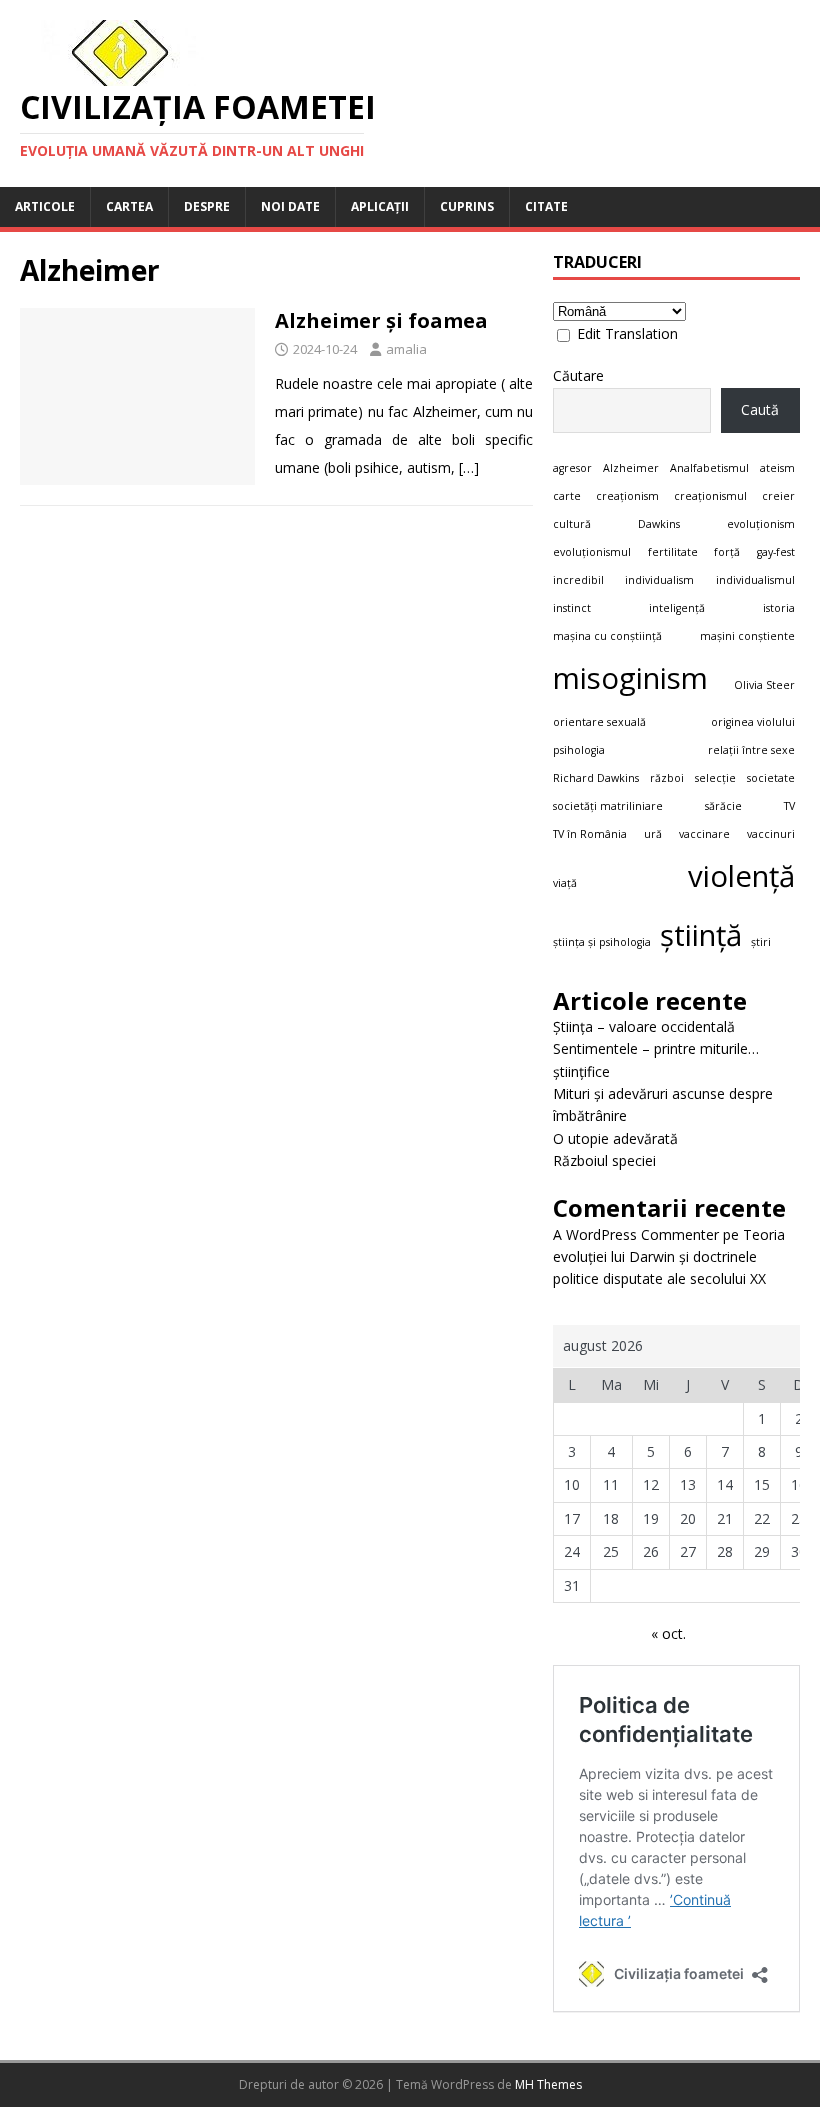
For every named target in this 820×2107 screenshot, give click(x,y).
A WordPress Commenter (636, 1234)
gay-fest (776, 552)
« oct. (668, 1633)
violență (741, 876)
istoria (779, 608)
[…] (469, 467)
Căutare (578, 375)
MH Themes (548, 2084)
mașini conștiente (747, 636)
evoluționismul (592, 552)
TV (789, 806)
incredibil (578, 580)
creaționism (627, 496)
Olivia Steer (764, 685)
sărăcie (723, 806)
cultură (572, 524)
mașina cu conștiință (607, 636)
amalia (406, 349)
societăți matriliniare (608, 806)
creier (778, 496)
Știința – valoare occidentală (644, 1026)
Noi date (290, 206)
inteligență (677, 608)
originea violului (753, 722)
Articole (45, 206)
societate (771, 778)
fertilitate (673, 552)
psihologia (579, 750)
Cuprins (467, 206)
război (667, 778)
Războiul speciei (604, 1160)
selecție (715, 778)
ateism (777, 468)
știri (761, 942)
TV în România (590, 834)
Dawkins (659, 524)
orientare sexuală (599, 722)
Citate (546, 206)
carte (567, 496)
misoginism (630, 678)
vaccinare (704, 834)
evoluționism (761, 524)
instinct (572, 608)
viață (565, 883)
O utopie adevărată (615, 1138)
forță (727, 552)
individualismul (755, 580)
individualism (659, 580)
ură (653, 834)
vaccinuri (771, 834)
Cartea (129, 206)
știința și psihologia (602, 942)
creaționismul (710, 496)
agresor (572, 468)
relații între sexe (751, 750)
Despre (207, 206)
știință (701, 935)
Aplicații (380, 206)
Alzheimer (631, 468)
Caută (760, 409)
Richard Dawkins (596, 778)
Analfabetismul (709, 468)
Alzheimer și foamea (381, 320)
